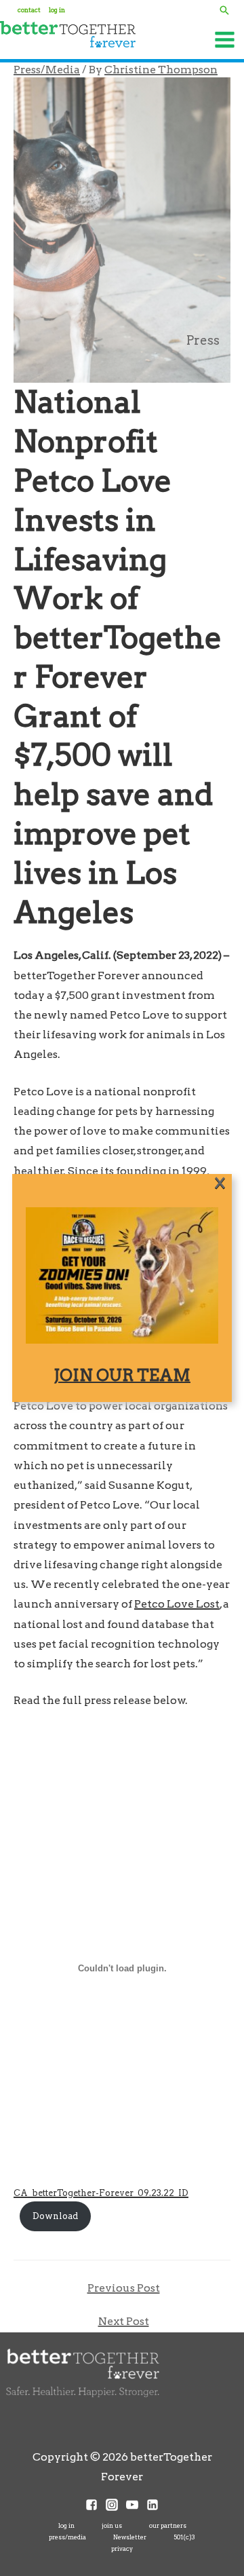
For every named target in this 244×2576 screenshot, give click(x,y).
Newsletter (130, 2537)
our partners (168, 2525)
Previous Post (124, 2288)
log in (66, 2525)
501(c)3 (184, 2537)
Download (55, 2216)
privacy (122, 2549)
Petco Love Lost (177, 1604)
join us (112, 2525)
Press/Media (47, 70)
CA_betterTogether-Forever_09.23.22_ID (101, 2193)
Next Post (124, 2321)
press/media (67, 2537)
